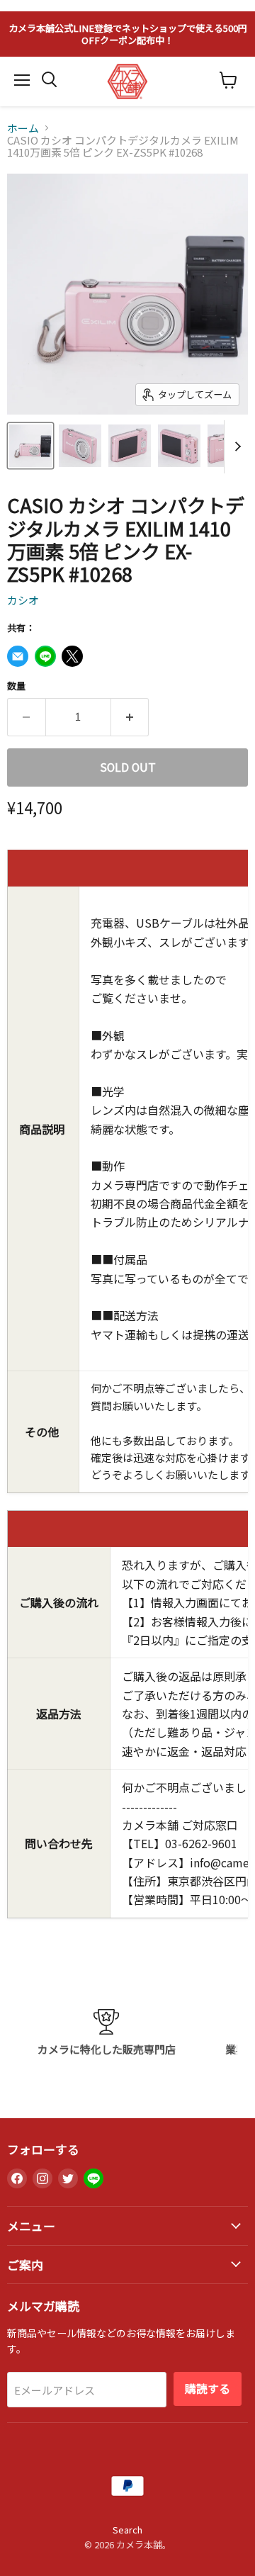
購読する (208, 2389)
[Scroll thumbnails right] (235, 447)
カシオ (23, 600)
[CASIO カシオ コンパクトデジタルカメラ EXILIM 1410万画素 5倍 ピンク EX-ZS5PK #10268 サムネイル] (30, 446)
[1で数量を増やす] (130, 717)
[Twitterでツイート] (72, 656)
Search (127, 2530)
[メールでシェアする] (18, 656)
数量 (16, 686)
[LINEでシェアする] (45, 656)
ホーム (23, 128)
